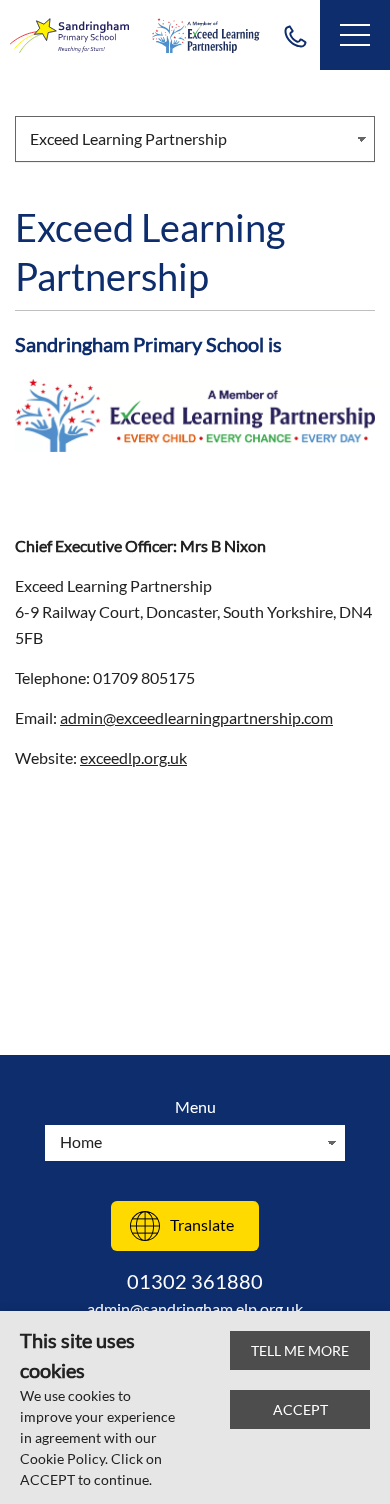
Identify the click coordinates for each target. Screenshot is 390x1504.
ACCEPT (300, 1409)
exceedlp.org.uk (133, 757)
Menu (195, 1106)
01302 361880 (295, 35)
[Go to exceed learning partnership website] (206, 35)
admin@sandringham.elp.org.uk (195, 1308)
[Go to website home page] (70, 35)
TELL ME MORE (300, 1350)
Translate (202, 1224)
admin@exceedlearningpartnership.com (196, 717)
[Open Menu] (355, 35)
